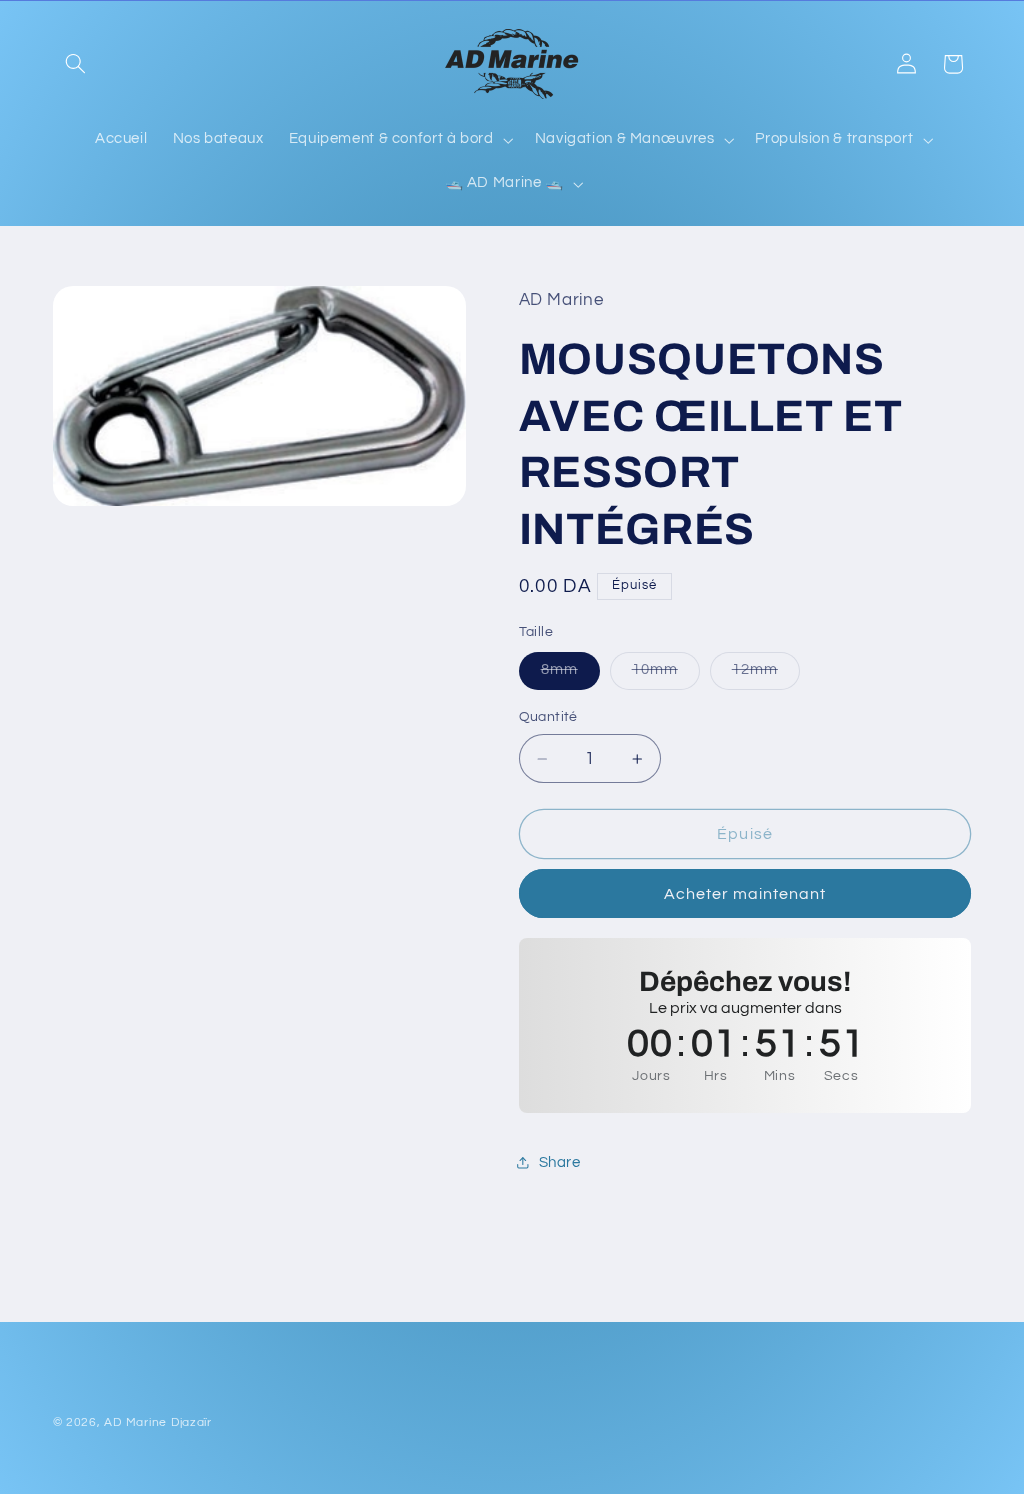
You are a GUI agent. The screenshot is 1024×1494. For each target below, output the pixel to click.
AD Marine (135, 1422)
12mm (766, 675)
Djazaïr (191, 1422)
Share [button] (560, 1162)
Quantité (548, 717)
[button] (76, 64)
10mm (666, 675)
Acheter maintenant (745, 894)
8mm (570, 675)
